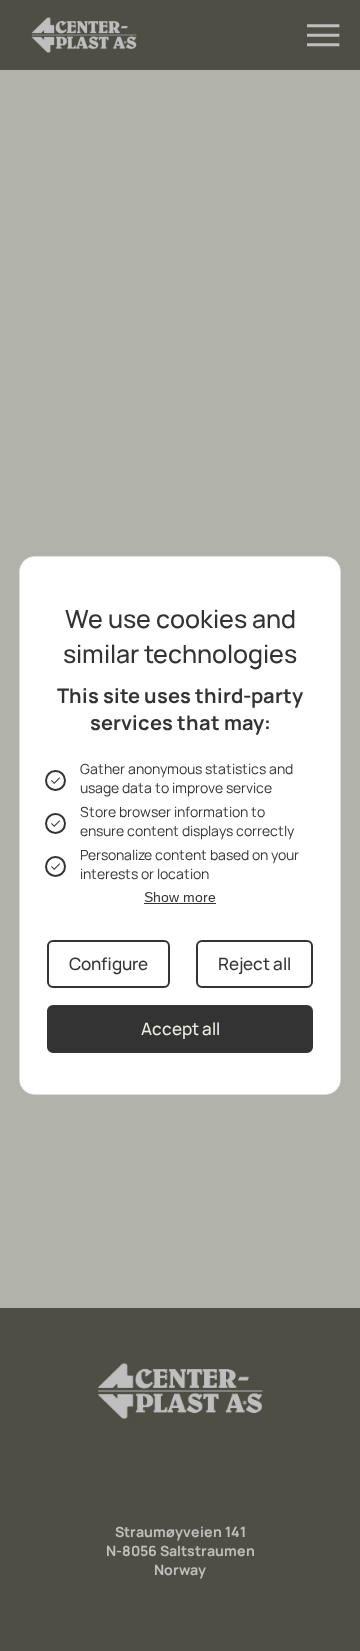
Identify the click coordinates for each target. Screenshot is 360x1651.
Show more (180, 897)
